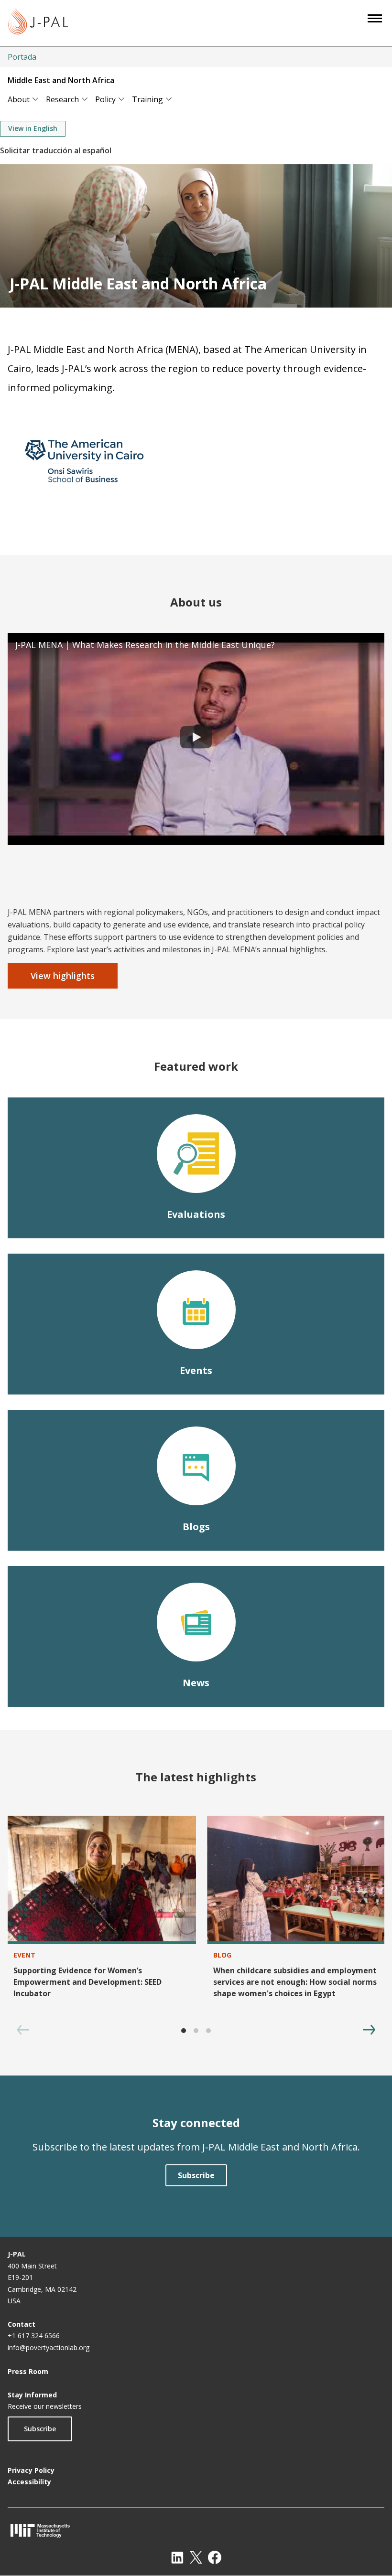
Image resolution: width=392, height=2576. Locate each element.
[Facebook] (215, 2557)
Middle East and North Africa (61, 80)
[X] (196, 2557)
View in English (33, 128)
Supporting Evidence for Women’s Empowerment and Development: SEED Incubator (87, 1982)
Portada (22, 57)
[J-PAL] (38, 23)
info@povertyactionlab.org (49, 2347)
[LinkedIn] (177, 2557)
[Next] (369, 2030)
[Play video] (196, 739)
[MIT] (196, 2530)
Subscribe (40, 2429)
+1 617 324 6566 (34, 2336)
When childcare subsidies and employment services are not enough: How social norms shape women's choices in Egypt (295, 1982)
